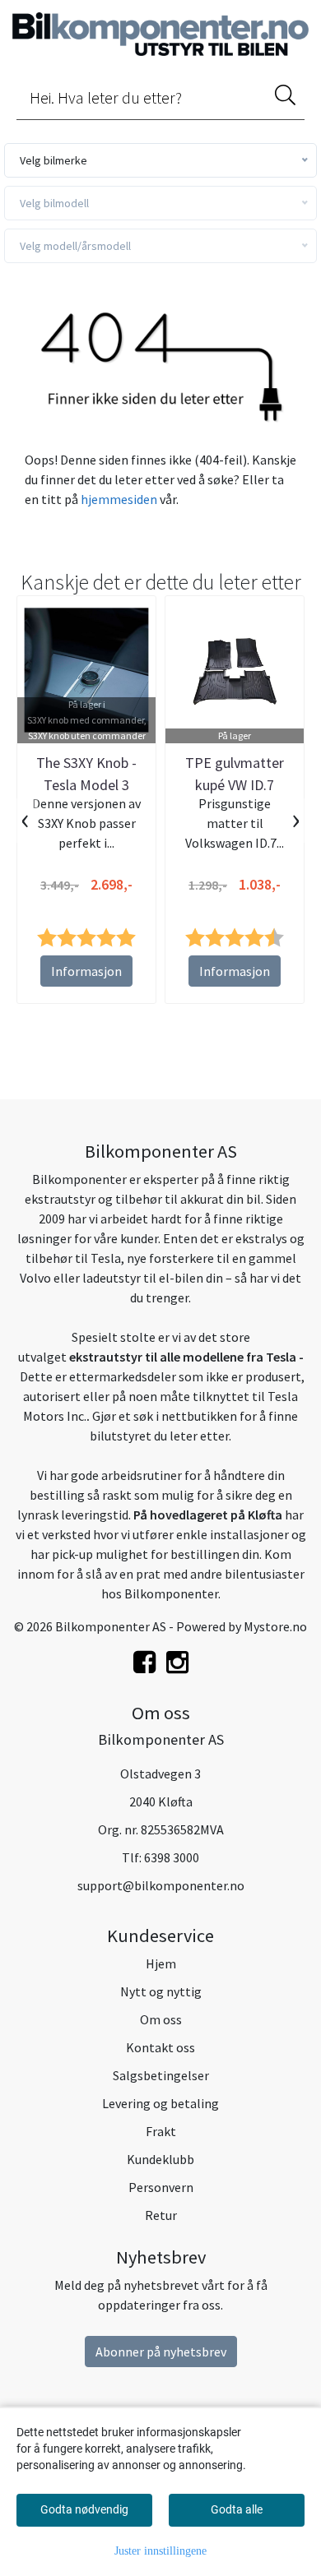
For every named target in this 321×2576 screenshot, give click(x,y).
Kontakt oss (160, 2047)
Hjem (161, 1963)
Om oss (161, 2019)
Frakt (161, 2131)
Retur (161, 2215)
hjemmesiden (119, 499)
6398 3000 (172, 1857)
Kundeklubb (160, 2159)
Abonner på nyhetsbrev (161, 2352)
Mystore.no (275, 1626)
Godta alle (237, 2509)
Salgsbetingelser (161, 2075)
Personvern (161, 2187)
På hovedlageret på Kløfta (208, 1515)
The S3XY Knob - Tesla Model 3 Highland (86, 785)
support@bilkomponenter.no (161, 1885)
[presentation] (25, 821)
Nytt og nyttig (161, 1991)
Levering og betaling (160, 2103)
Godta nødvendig (84, 2509)
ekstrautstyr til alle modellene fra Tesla (183, 1357)
